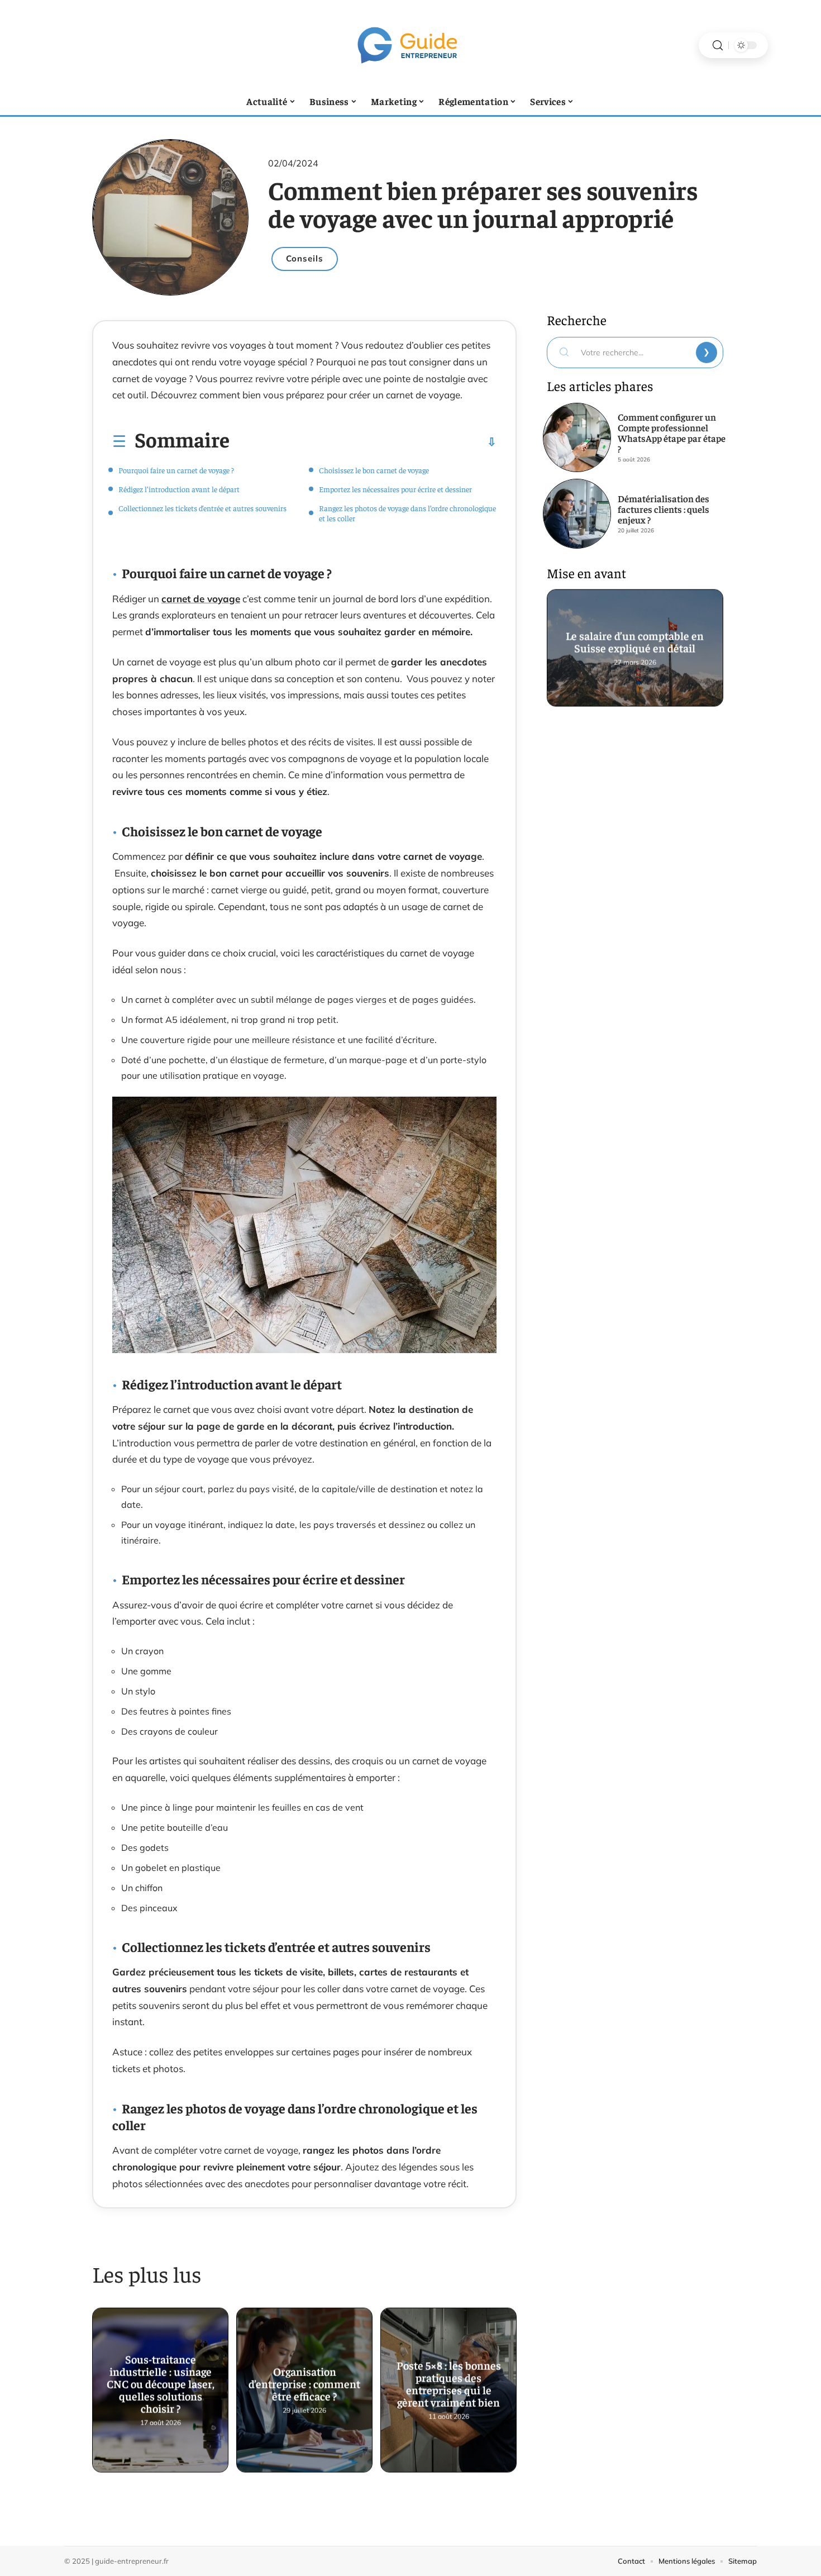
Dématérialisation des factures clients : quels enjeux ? (664, 509)
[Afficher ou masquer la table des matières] (363, 442)
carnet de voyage (201, 599)
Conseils (305, 258)
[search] (718, 46)
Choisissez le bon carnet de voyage (374, 470)
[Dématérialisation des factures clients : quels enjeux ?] (577, 513)
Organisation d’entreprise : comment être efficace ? (304, 2381)
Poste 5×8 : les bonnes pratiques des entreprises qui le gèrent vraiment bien (449, 2381)
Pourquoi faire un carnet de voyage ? (176, 470)
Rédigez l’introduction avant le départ (179, 489)
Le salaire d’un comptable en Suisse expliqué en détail (635, 638)
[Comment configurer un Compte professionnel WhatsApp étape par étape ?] (577, 437)
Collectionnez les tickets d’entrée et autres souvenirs (202, 508)
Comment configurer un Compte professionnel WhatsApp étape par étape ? (672, 433)
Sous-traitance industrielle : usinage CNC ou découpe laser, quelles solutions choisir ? (161, 2381)
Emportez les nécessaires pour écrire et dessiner (395, 489)
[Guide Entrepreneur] (410, 45)
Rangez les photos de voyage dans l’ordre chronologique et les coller (407, 513)
